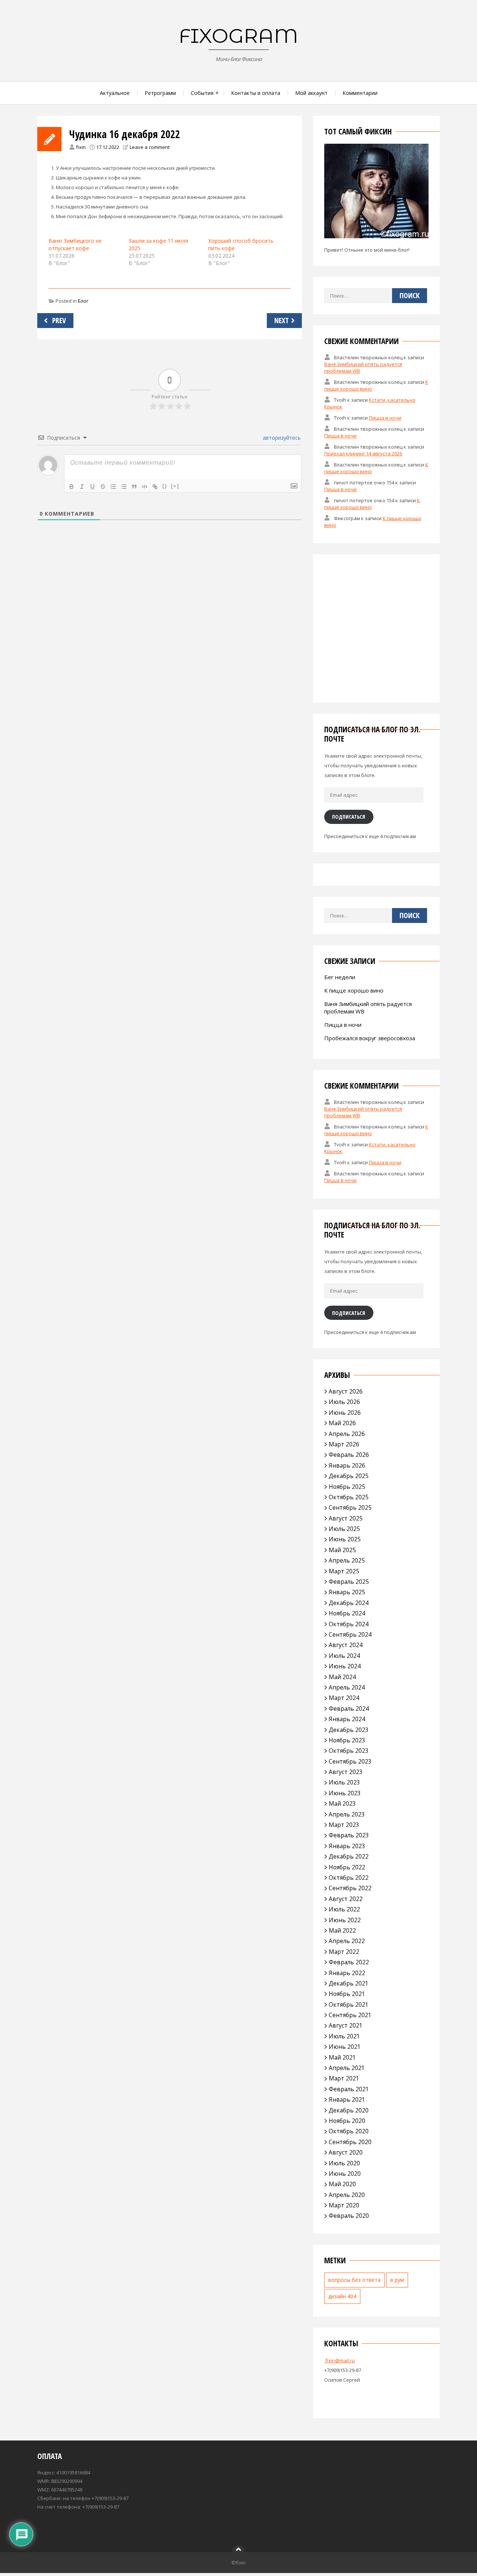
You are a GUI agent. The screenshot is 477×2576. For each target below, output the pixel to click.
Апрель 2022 (347, 1941)
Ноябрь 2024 (347, 1613)
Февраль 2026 (349, 1455)
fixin (81, 147)
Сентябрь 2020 (350, 2142)
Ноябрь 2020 (347, 2121)
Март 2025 (344, 1571)
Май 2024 (342, 1677)
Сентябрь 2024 (350, 1634)
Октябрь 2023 (349, 1751)
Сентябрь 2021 (350, 2015)
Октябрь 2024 (349, 1624)
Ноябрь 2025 (347, 1487)
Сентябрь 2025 (350, 1507)
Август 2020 (346, 2152)
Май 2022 (342, 1930)
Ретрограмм (160, 93)
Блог (83, 301)
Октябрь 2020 (349, 2131)
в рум (397, 2280)
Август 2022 (346, 1899)
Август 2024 (346, 1645)
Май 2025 (342, 1550)
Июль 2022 (344, 1909)
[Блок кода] (145, 487)
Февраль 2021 (349, 2089)
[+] (175, 486)
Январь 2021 (347, 2099)
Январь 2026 (347, 1465)
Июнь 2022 (345, 1920)
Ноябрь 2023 (347, 1740)
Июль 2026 (344, 1402)
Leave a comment (150, 147)
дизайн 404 (342, 2296)
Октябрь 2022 (349, 1878)
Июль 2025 (344, 1529)
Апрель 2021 (347, 2068)
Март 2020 (344, 2205)
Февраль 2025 (349, 1582)
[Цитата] (134, 487)
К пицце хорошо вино (354, 990)
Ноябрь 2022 (347, 1867)
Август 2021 (346, 2025)
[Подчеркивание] (92, 487)
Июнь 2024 (345, 1666)
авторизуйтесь (281, 438)
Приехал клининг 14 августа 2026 (363, 453)
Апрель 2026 (347, 1434)
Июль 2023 (344, 1782)
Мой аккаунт (311, 93)
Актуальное (115, 93)
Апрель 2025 (347, 1560)
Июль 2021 (344, 2036)
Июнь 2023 (345, 1793)
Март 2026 (344, 1444)
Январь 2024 (347, 1719)
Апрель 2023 (347, 1814)
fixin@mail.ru (339, 2360)
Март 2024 (344, 1698)
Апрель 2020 (347, 2195)
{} (165, 486)
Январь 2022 (347, 1973)
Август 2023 (346, 1772)
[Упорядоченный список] (113, 487)
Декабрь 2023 (349, 1730)
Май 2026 (342, 1423)
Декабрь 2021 (349, 1983)
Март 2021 (344, 2078)
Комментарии (360, 93)
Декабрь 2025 (349, 1476)
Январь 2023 (347, 1846)
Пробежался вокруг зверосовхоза (370, 1038)
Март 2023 (344, 1825)
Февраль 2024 (349, 1709)
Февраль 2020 (349, 2216)
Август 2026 (346, 1391)
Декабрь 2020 (349, 2110)
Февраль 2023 (349, 1835)
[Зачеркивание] (103, 487)
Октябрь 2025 (349, 1497)
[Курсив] (82, 487)
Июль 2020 (344, 2163)
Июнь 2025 (345, 1539)
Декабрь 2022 (349, 1856)
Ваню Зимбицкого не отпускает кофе (75, 244)
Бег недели (340, 977)
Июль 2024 (344, 1656)
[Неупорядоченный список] (124, 487)
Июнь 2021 (345, 2047)
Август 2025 (346, 1518)
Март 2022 (344, 1952)
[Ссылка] (155, 487)
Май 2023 (342, 1803)
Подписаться (349, 816)
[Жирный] (72, 487)
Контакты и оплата (256, 93)
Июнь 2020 (345, 2174)
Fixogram (238, 36)
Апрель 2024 (347, 1687)
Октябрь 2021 (349, 2005)
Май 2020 (342, 2184)
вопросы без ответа (354, 2280)
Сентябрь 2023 (350, 1761)
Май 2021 (342, 2057)
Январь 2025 (347, 1592)
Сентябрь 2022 (350, 1888)
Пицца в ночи (385, 418)
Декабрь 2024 (349, 1603)
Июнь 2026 (345, 1413)
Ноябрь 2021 (347, 1994)
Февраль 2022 (349, 1962)
